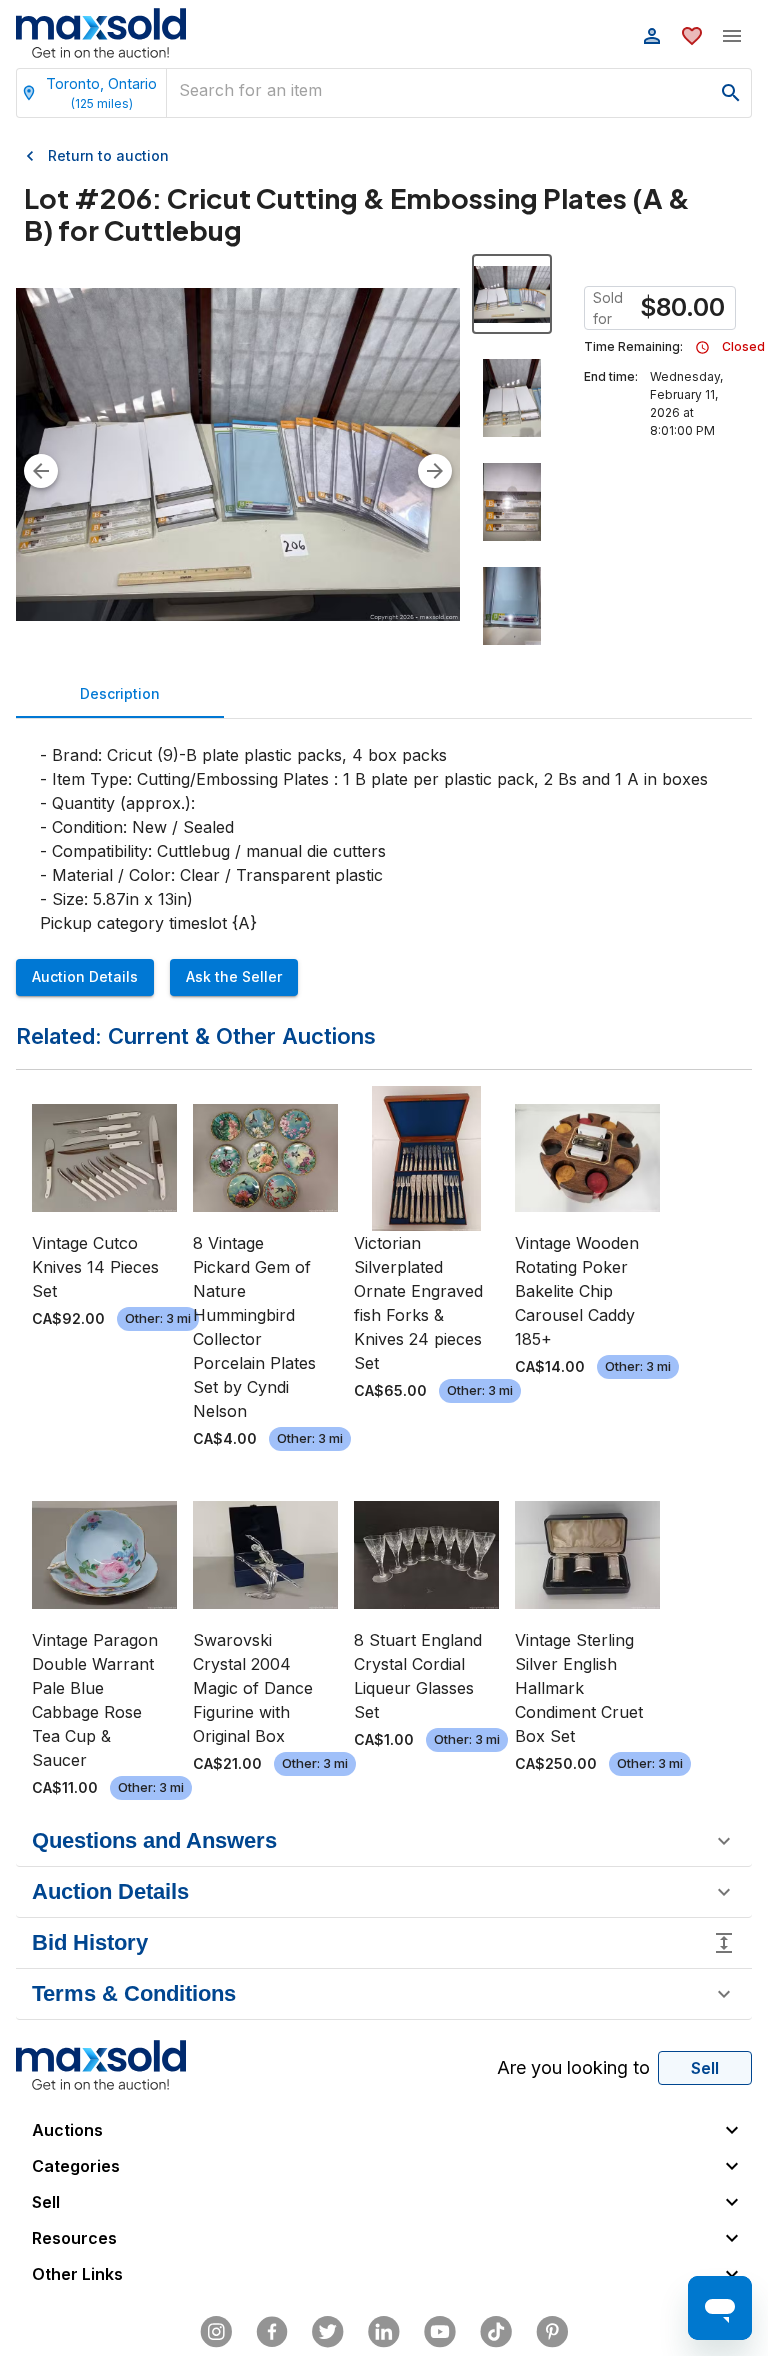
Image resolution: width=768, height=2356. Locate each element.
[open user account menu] (652, 36)
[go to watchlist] (692, 36)
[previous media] (41, 471)
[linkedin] (384, 2332)
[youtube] (440, 2332)
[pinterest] (552, 2332)
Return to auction (108, 155)
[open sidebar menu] (732, 36)
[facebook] (272, 2332)
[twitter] (328, 2332)
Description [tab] (120, 693)
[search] (731, 93)
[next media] (435, 471)
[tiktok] (496, 2332)
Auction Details (85, 976)
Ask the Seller (234, 976)
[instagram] (216, 2332)
